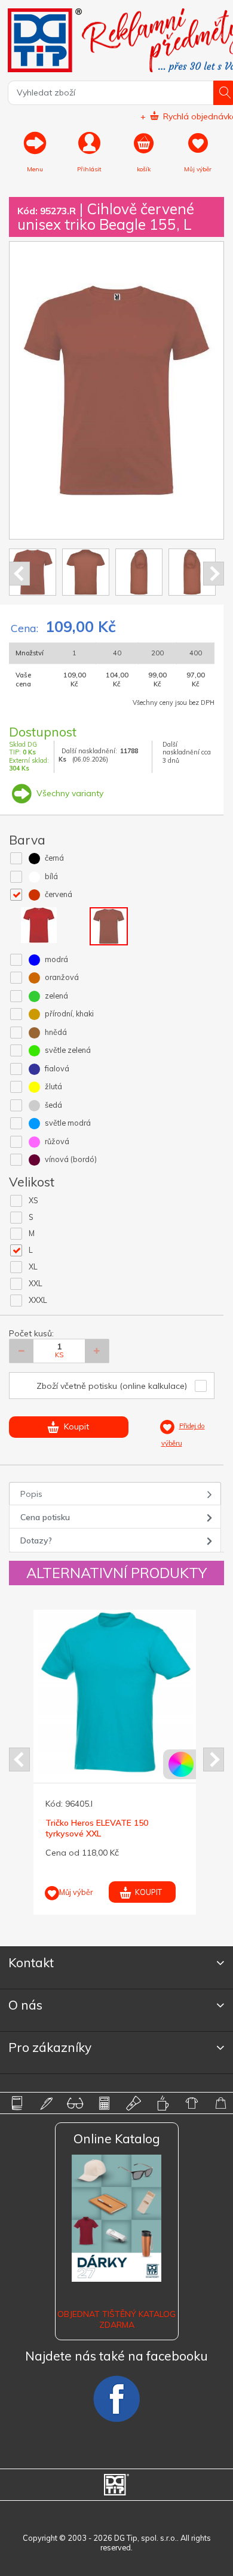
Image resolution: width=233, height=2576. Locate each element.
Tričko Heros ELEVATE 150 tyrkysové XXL (97, 1828)
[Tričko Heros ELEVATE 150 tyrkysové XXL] (116, 1692)
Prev (19, 574)
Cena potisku (45, 1517)
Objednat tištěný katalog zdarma (116, 2319)
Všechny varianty (69, 793)
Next (214, 574)
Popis (31, 1494)
